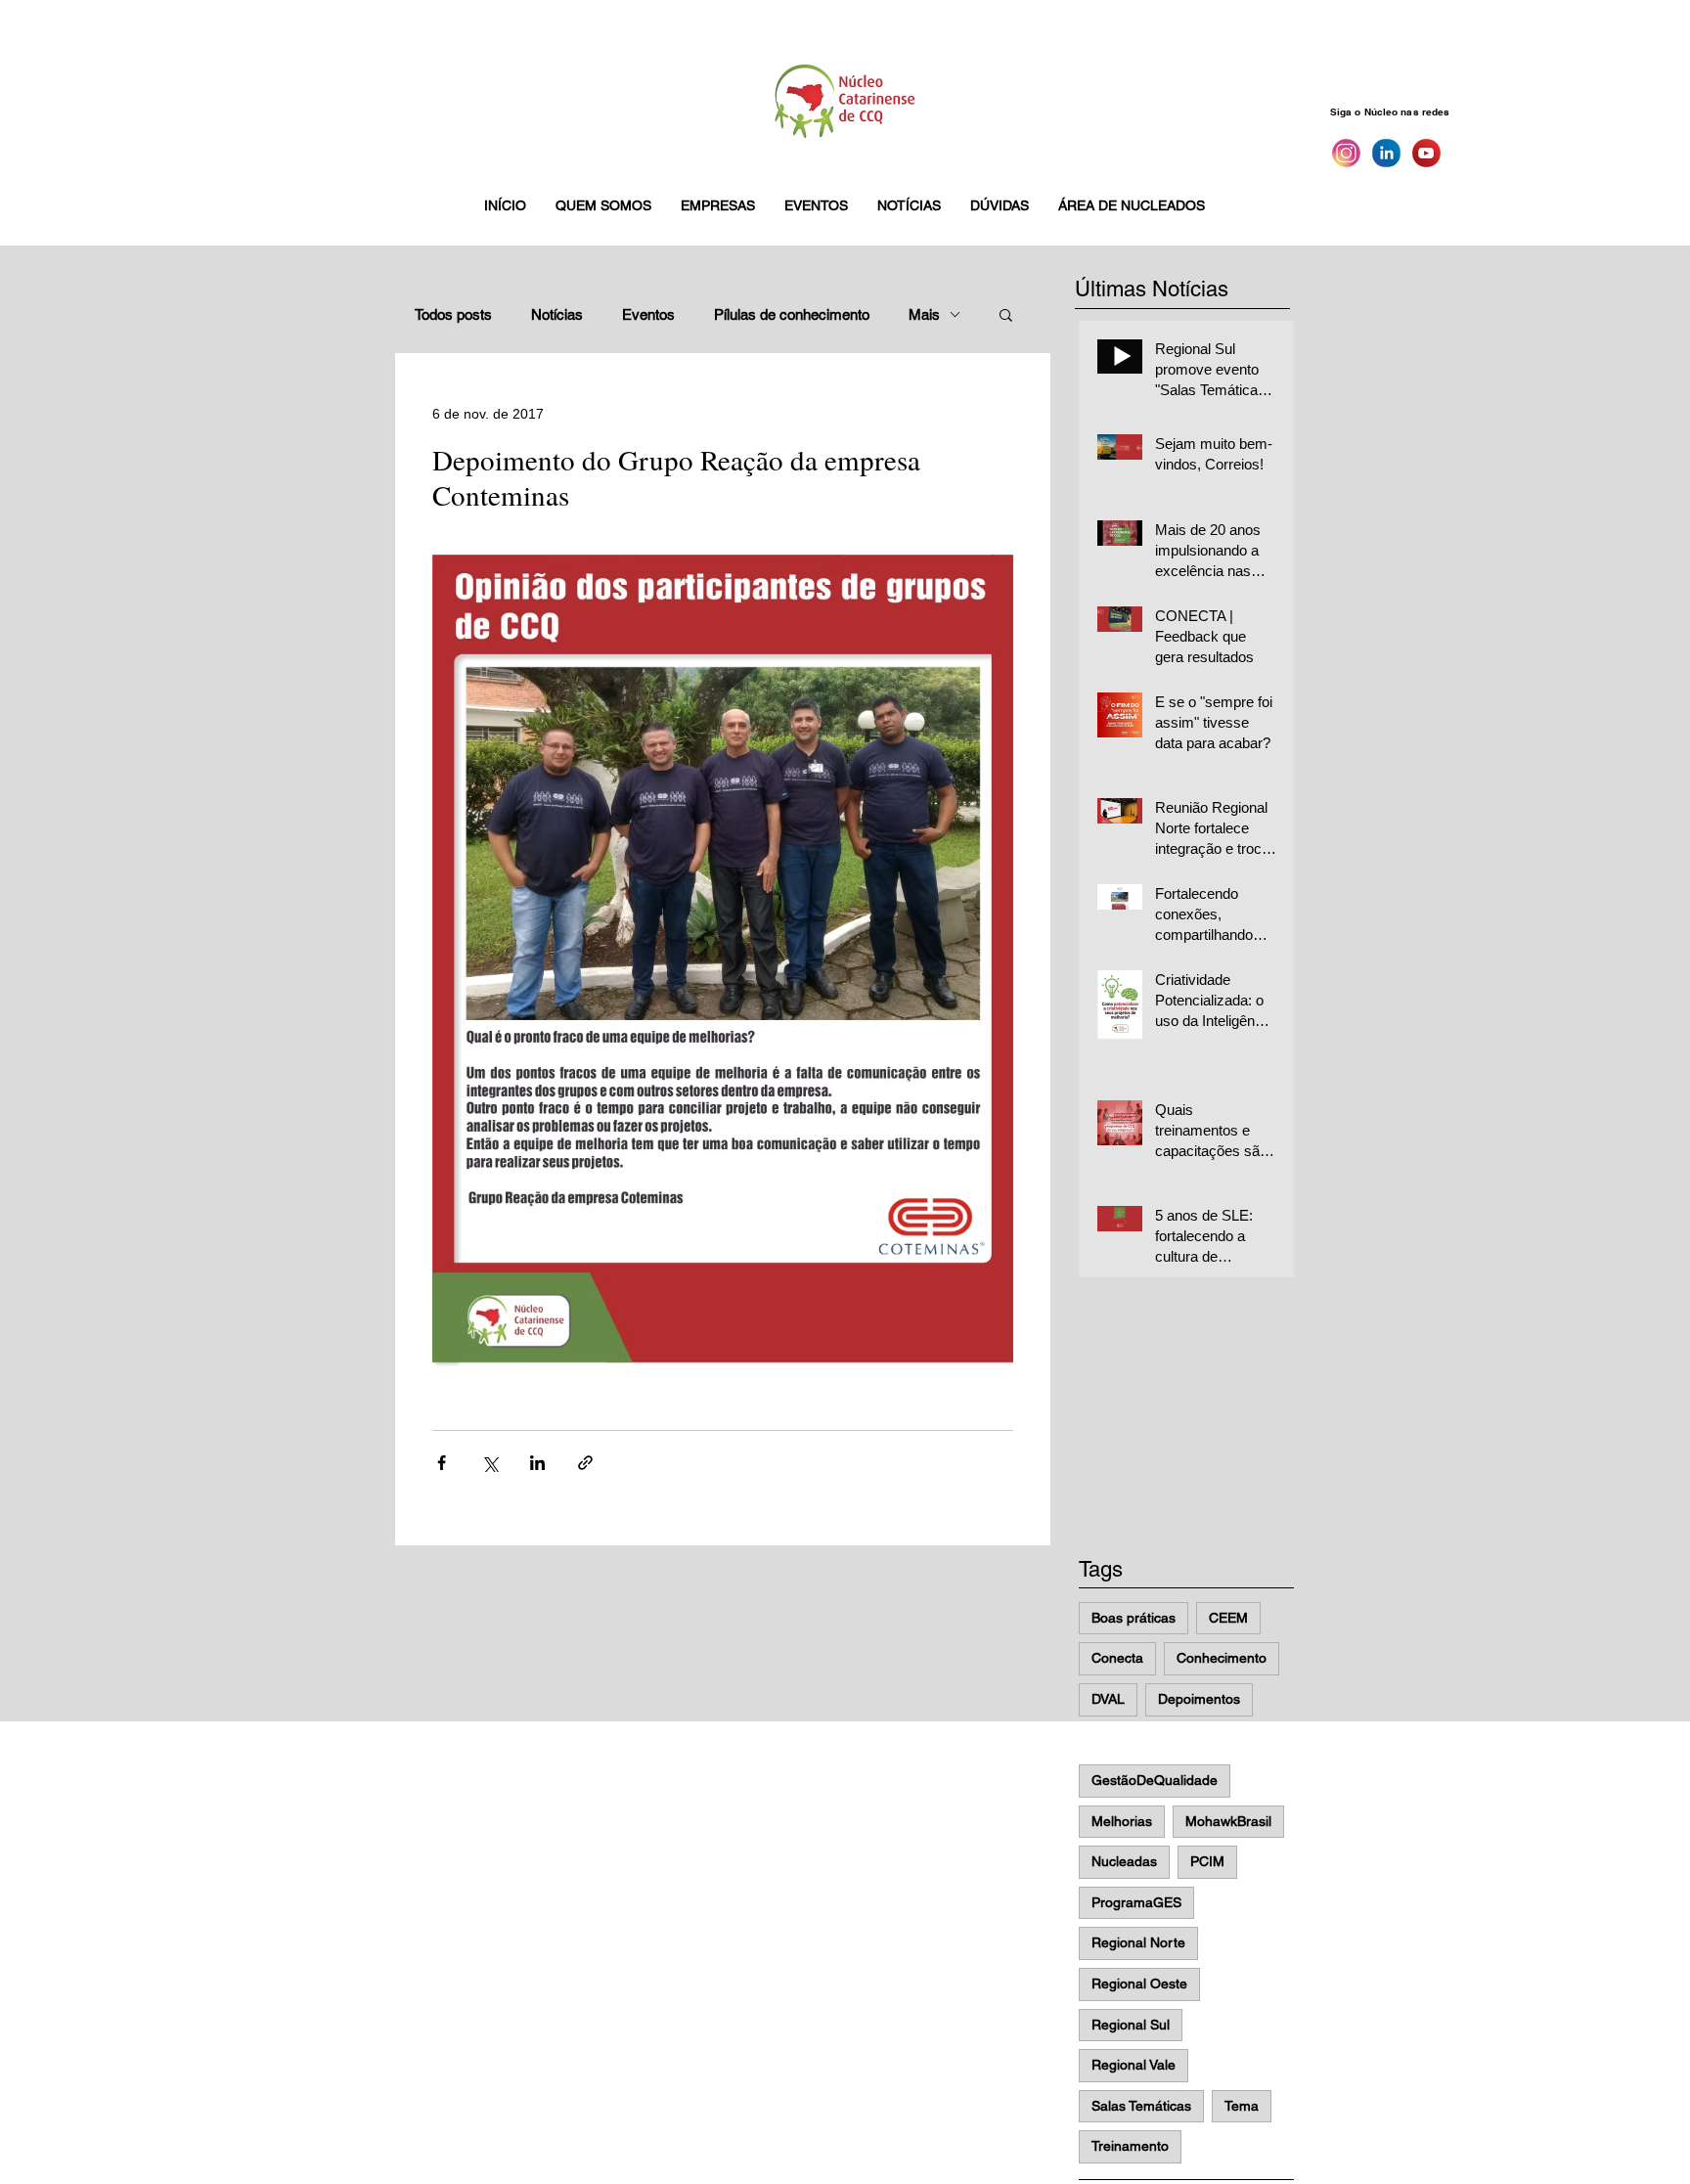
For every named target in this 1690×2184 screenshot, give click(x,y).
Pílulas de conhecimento (792, 314)
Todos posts (453, 314)
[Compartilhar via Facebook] (442, 1463)
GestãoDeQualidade (1155, 1780)
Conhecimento (1222, 1658)
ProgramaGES (1136, 1902)
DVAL (1108, 1699)
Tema (1242, 2106)
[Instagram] (1346, 153)
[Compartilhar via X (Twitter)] (489, 1463)
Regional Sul (1131, 2025)
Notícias (557, 314)
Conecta (1117, 1658)
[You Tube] (1426, 153)
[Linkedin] (1386, 153)
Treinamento (1130, 2146)
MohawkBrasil (1228, 1821)
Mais (924, 314)
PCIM (1207, 1861)
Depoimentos (1199, 1699)
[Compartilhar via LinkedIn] (537, 1463)
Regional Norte (1138, 1942)
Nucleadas (1124, 1861)
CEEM (1228, 1618)
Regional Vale (1134, 2065)
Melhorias (1122, 1821)
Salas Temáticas (1141, 2106)
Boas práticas (1134, 1618)
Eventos (648, 314)
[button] (603, 205)
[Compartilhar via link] (585, 1463)
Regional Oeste (1139, 1983)
